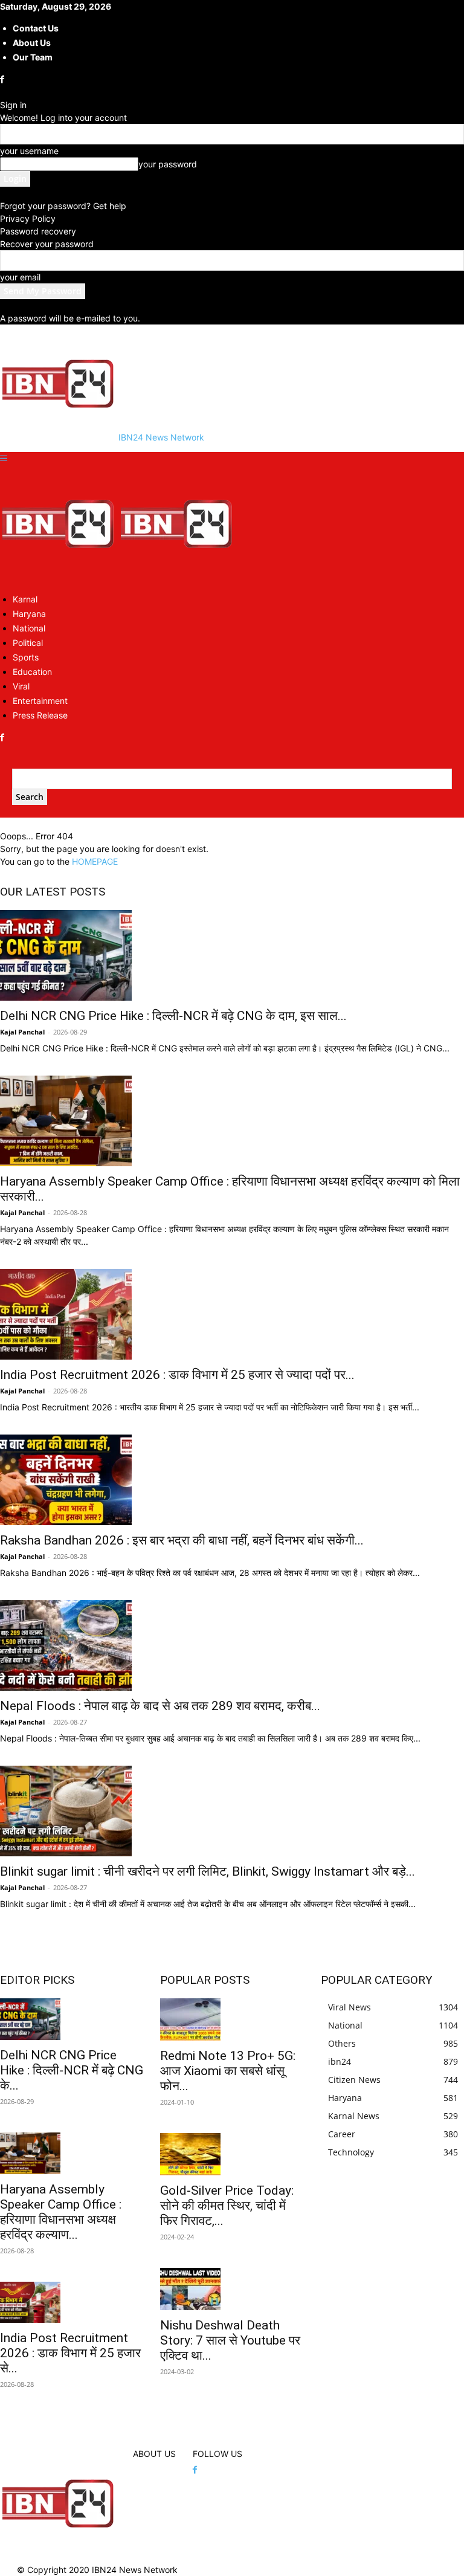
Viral (21, 686)
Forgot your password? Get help (63, 206)
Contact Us (36, 28)
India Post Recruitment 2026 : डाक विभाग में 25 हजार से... (70, 2353)
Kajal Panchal (22, 1032)
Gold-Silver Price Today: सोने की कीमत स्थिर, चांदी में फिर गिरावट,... (227, 2206)
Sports (26, 657)
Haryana (29, 614)
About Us (32, 43)
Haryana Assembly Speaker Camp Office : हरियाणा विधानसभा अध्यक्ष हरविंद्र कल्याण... (61, 2212)
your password (168, 164)
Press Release (40, 715)
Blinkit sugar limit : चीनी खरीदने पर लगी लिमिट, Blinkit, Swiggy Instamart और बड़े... (208, 1871)
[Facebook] (3, 79)
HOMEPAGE (95, 861)
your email (20, 277)
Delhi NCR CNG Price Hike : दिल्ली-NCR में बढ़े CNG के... (72, 2070)
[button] (4, 458)
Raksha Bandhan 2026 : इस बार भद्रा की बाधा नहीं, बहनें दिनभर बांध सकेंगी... (182, 1540)
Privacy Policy (28, 218)
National (29, 628)
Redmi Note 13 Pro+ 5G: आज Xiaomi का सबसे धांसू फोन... (228, 2071)
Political (28, 643)
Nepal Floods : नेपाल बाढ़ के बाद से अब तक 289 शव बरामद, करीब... (160, 1706)
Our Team (33, 57)
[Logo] (59, 577)
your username (29, 151)
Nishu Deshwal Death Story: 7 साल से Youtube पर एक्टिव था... (230, 2340)
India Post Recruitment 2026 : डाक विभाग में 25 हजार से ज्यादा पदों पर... (177, 1375)
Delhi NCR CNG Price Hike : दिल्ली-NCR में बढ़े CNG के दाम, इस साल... (173, 1016)
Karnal (25, 599)
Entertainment (40, 701)
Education (32, 672)
